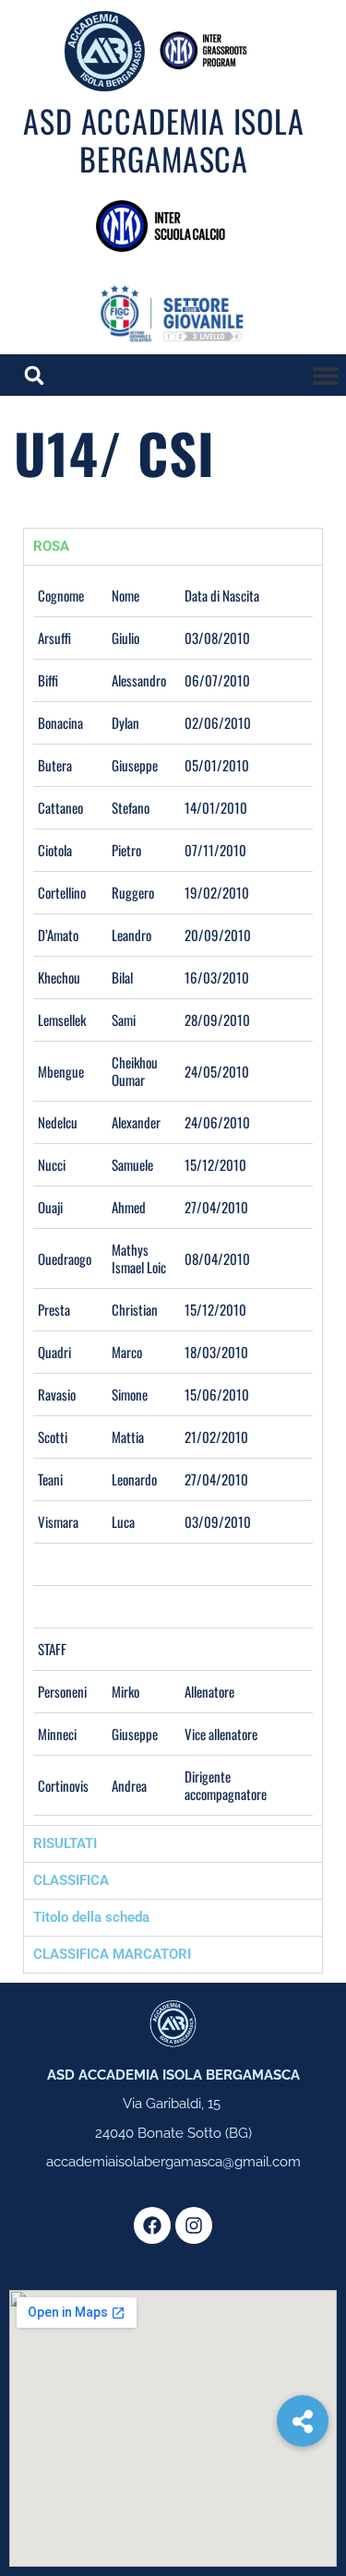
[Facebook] (152, 2225)
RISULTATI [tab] (65, 1843)
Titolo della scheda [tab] (91, 1917)
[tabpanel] (173, 1195)
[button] (325, 375)
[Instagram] (194, 2225)
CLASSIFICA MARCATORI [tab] (112, 1954)
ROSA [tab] (51, 546)
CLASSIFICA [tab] (71, 1880)
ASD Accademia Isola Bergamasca (163, 139)
